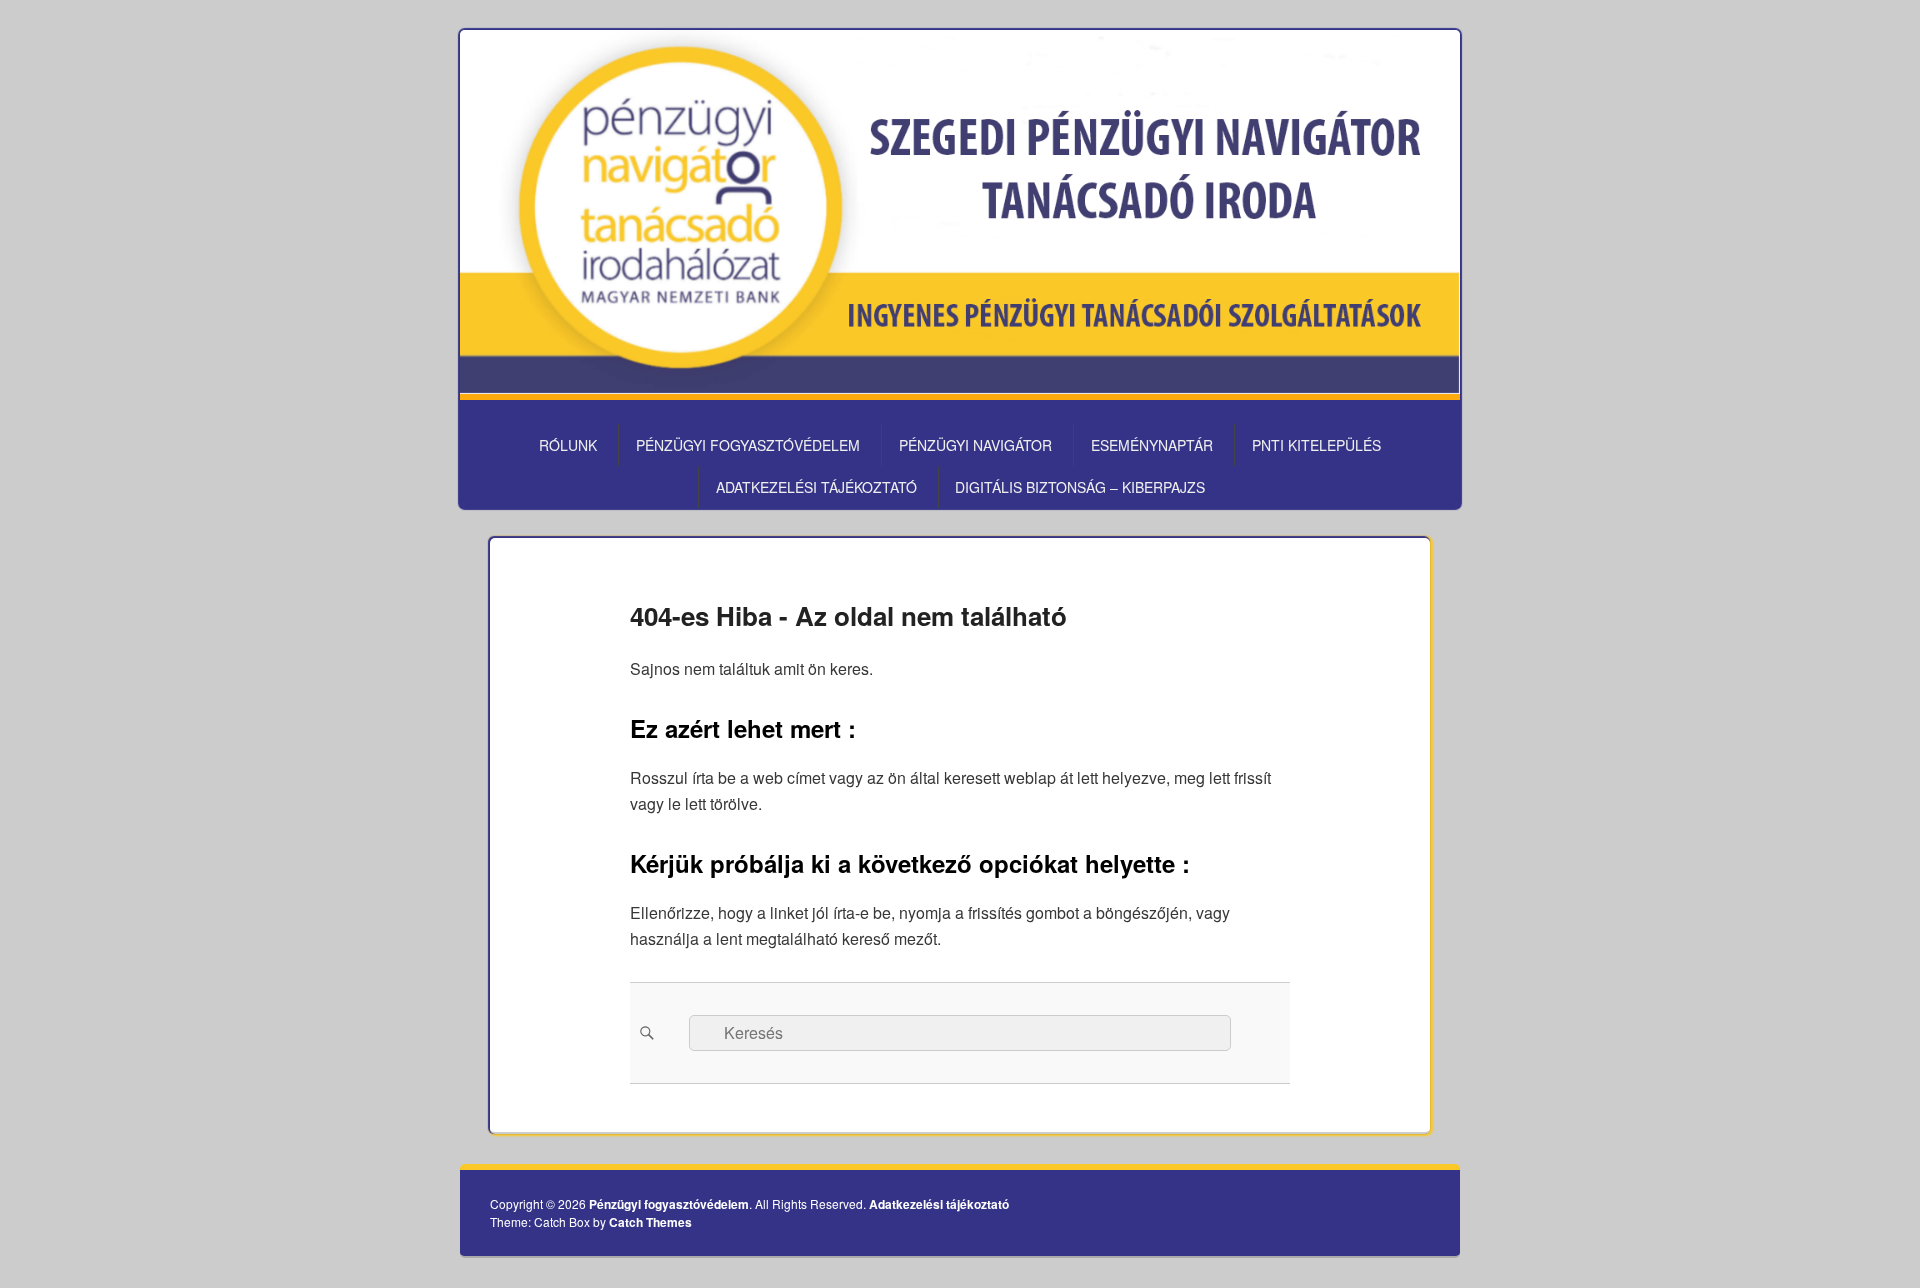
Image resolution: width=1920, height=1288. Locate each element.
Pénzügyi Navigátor (975, 445)
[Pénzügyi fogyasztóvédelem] (960, 387)
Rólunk (568, 445)
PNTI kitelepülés (1316, 445)
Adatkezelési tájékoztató (816, 487)
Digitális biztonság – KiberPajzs (1080, 487)
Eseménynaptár (1152, 445)
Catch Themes (650, 1222)
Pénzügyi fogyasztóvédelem (748, 445)
